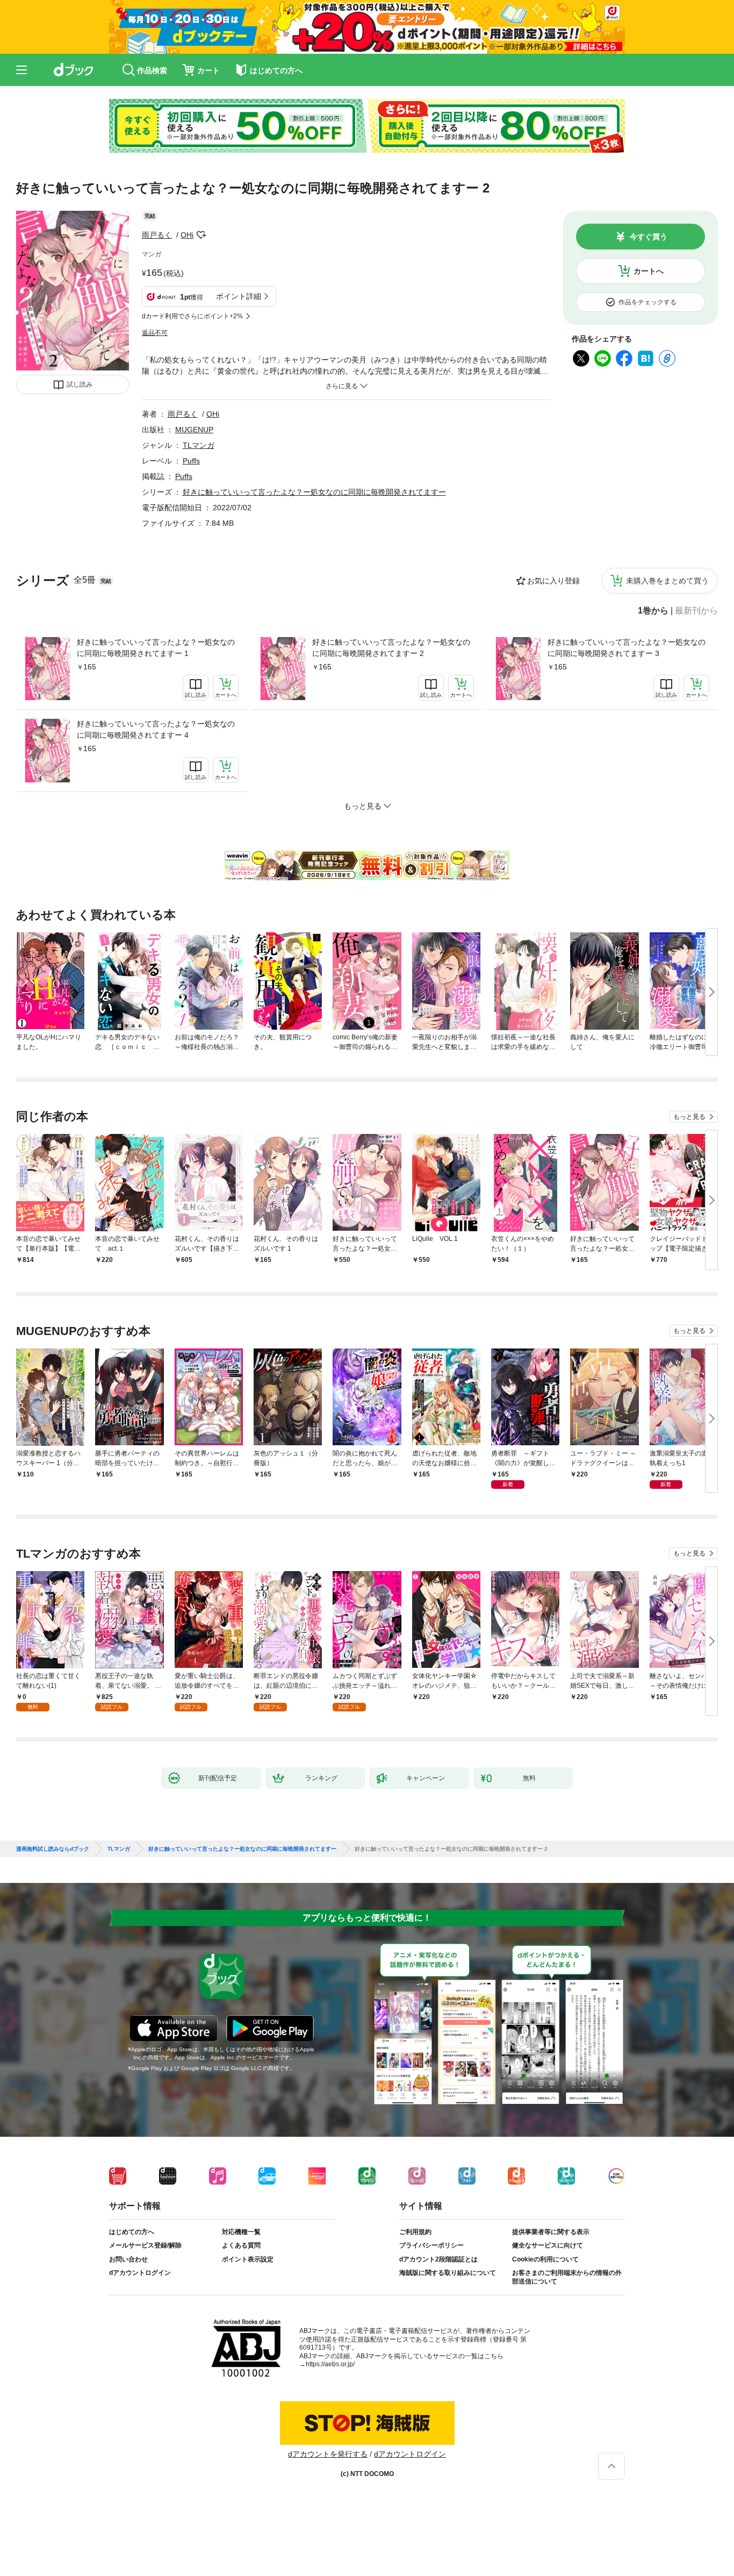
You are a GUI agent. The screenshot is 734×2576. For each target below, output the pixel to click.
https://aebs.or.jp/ (330, 2364)
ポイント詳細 (239, 296)
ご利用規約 (415, 2232)
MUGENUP (194, 430)
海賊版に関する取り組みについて (448, 2273)
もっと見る (689, 1117)
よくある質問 (241, 2245)
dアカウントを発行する (328, 2454)
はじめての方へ (132, 2232)
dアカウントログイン (140, 2273)
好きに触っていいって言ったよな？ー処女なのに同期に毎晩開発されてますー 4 (156, 729)
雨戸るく (157, 235)
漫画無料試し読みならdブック (53, 1849)
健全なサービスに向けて (548, 2245)
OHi (187, 235)
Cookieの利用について (545, 2259)
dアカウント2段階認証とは (438, 2259)
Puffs (191, 461)
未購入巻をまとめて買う (667, 581)
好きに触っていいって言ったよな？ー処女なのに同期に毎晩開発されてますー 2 (391, 648)
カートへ (649, 271)
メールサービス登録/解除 (145, 2245)
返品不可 (155, 333)
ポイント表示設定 (248, 2259)
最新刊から (696, 611)
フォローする (201, 235)
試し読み (80, 384)
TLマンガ (199, 445)
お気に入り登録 (553, 581)
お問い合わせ (128, 2259)
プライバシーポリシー (431, 2245)
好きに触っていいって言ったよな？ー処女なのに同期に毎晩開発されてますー (314, 492)
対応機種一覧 (241, 2232)
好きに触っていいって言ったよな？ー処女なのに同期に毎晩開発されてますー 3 (627, 648)
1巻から (653, 611)
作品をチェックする (647, 302)
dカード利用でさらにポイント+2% (192, 316)
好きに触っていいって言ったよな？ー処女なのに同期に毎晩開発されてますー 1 (156, 648)
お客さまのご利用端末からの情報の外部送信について (567, 2277)
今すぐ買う (649, 237)
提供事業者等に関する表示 (551, 2232)
